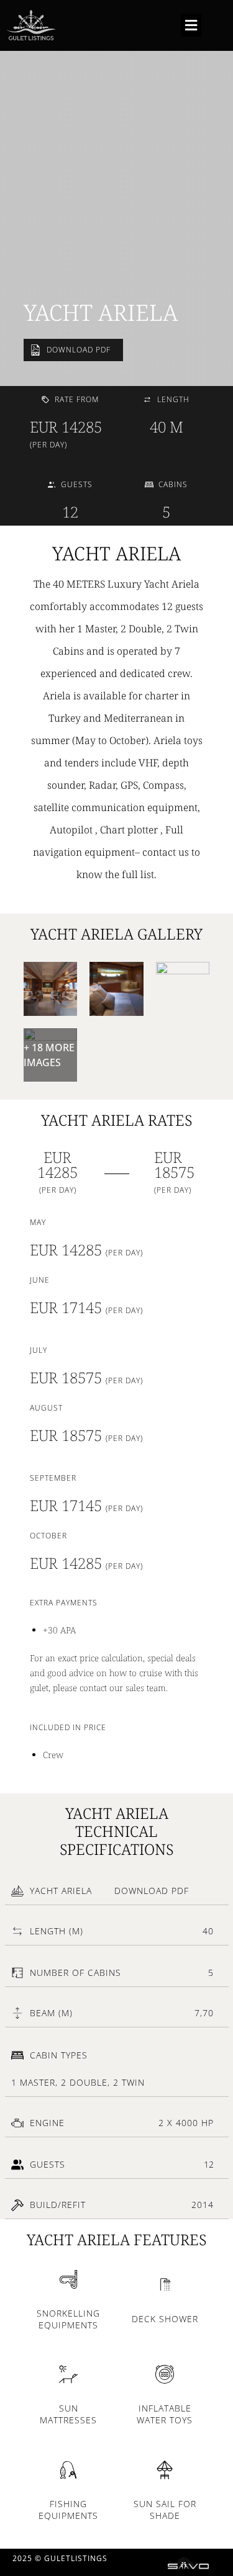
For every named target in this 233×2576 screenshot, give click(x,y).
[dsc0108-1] (116, 989)
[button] (191, 25)
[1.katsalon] (51, 989)
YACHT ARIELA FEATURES (116, 2239)
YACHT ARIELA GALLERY (116, 934)
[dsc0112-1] (183, 989)
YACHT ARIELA (101, 312)
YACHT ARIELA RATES (116, 1120)
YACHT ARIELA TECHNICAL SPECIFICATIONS (116, 1831)
